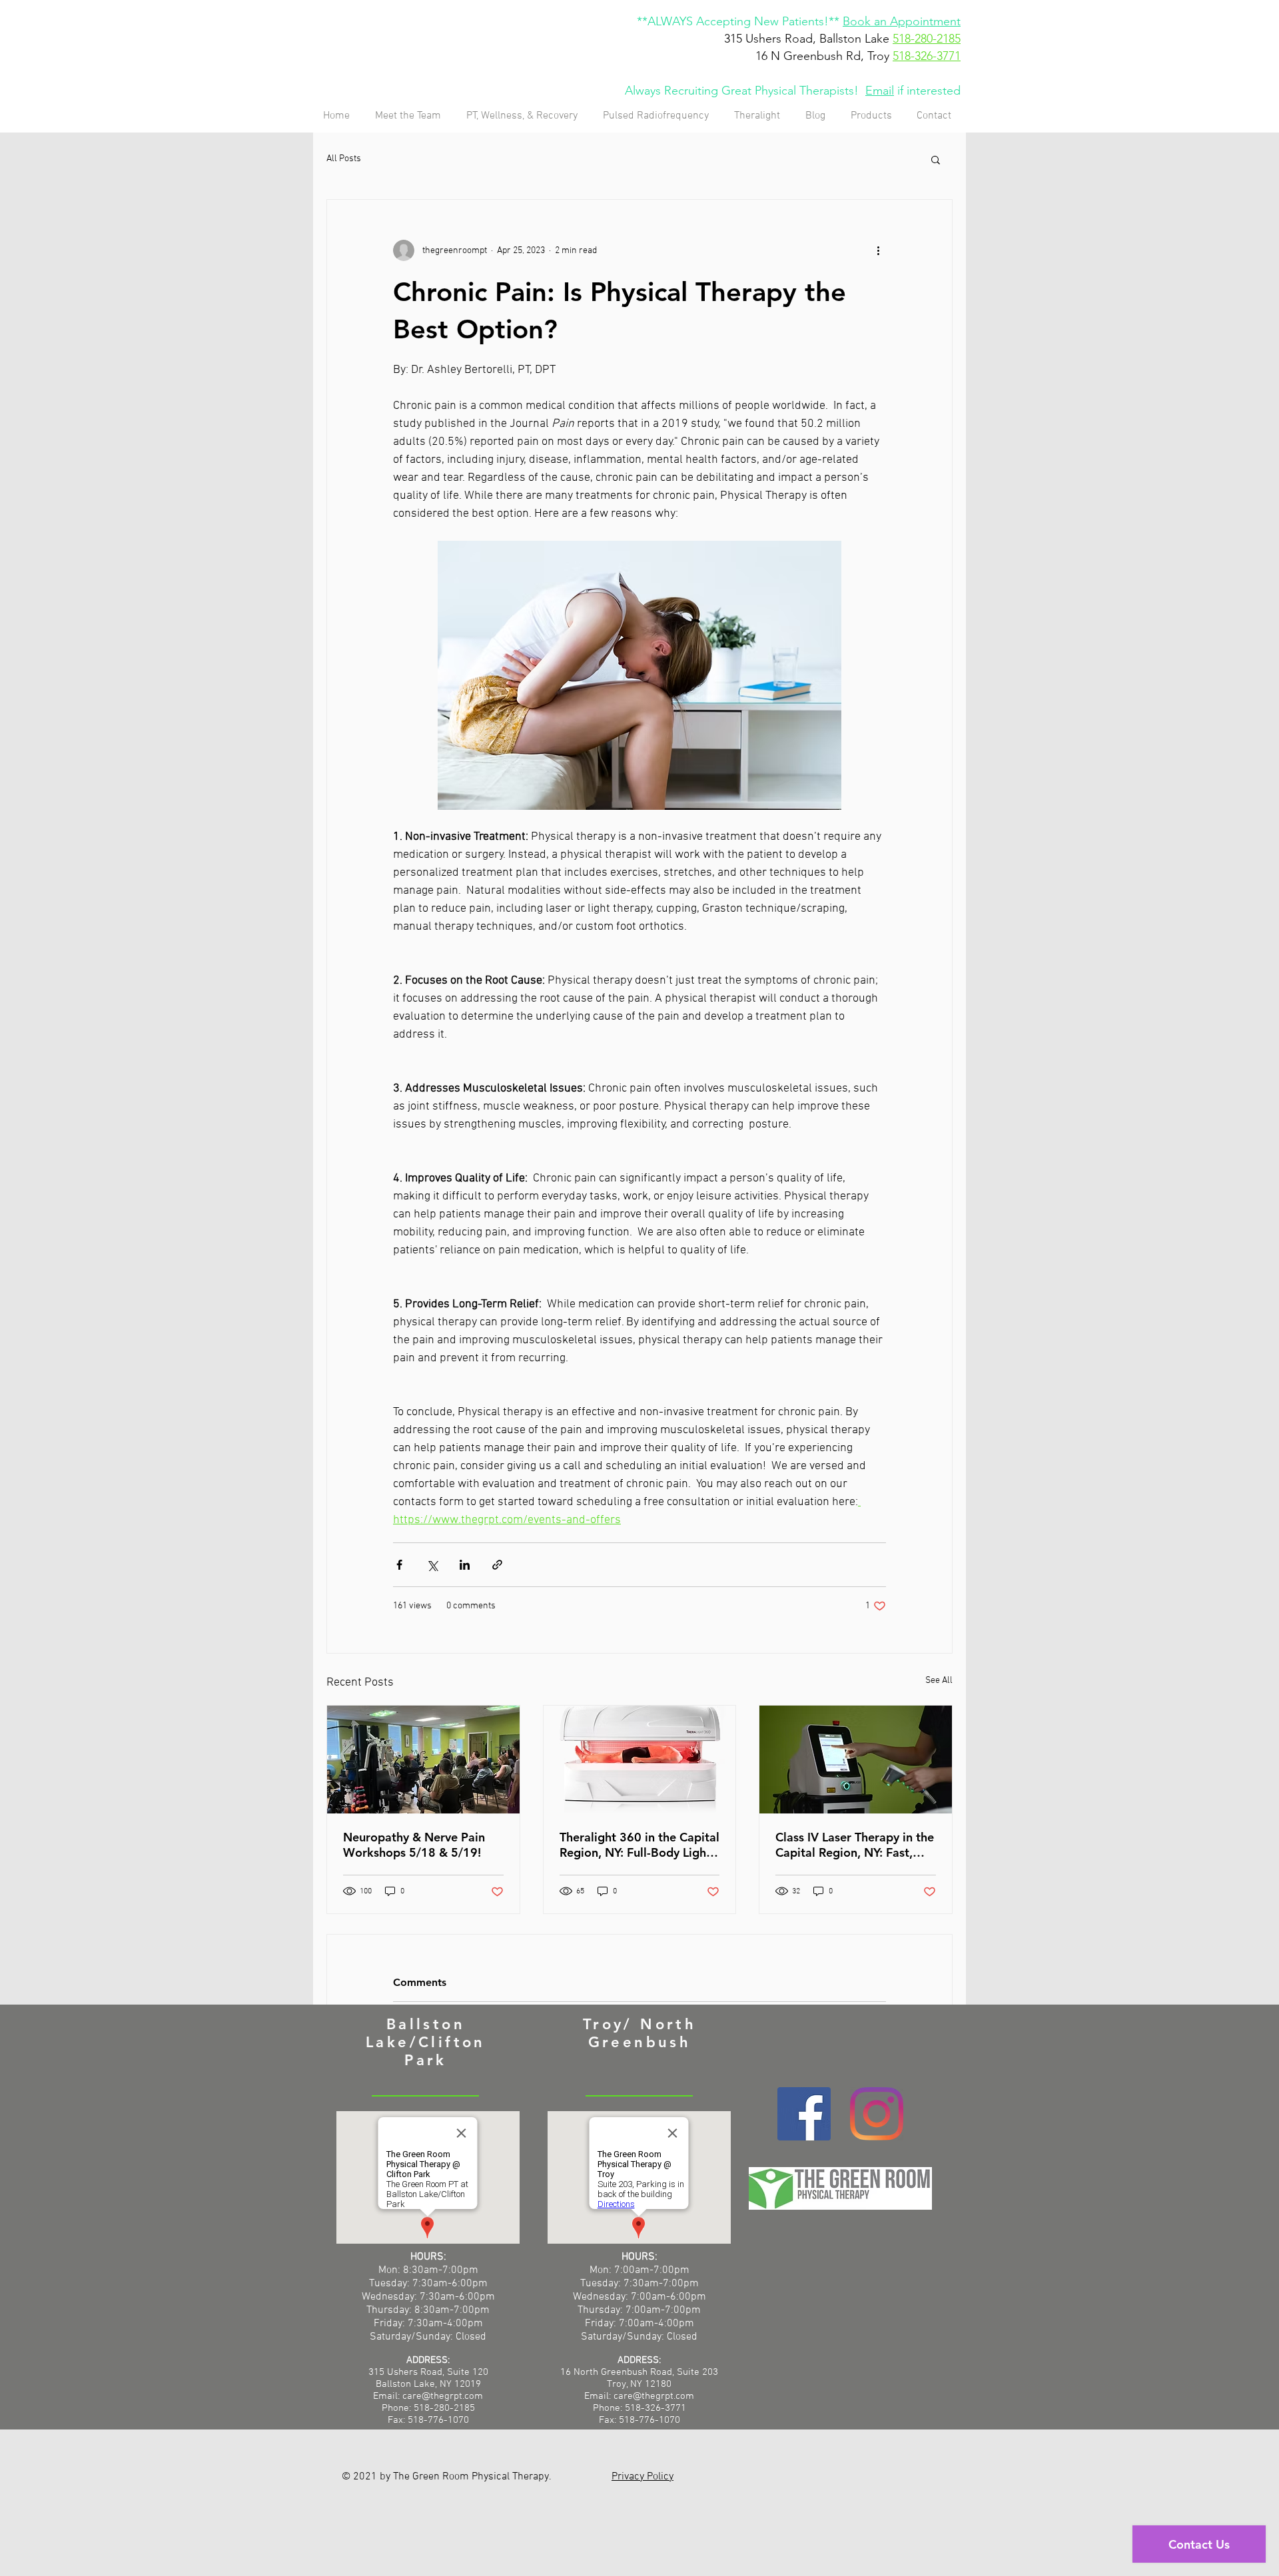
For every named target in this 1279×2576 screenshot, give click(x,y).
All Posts (344, 159)
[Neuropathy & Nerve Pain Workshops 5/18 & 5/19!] (423, 1760)
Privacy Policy (642, 2477)
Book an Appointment (902, 21)
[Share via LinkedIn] (465, 1565)
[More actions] (878, 250)
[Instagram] (877, 2114)
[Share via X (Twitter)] (432, 1565)
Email (880, 91)
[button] (936, 159)
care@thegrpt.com (654, 2396)
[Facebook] (804, 2114)
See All (939, 1681)
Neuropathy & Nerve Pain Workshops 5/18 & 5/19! (414, 1845)
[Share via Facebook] (399, 1565)
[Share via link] (497, 1565)
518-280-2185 (927, 39)
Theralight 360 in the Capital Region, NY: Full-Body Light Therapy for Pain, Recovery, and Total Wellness (639, 1845)
